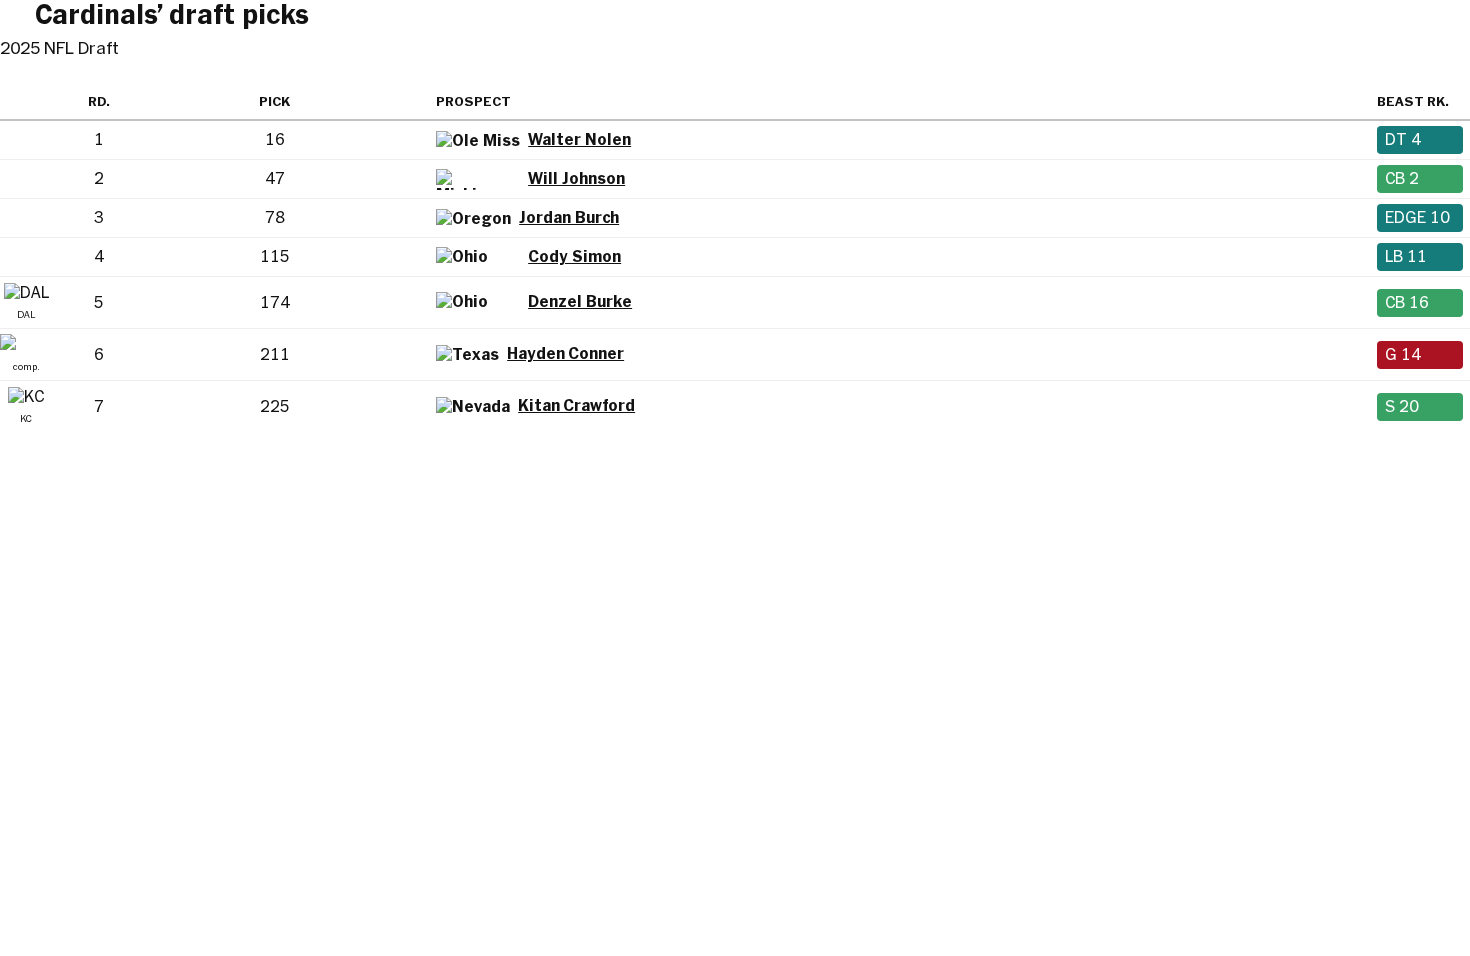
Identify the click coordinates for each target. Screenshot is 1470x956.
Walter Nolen (579, 139)
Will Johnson (576, 178)
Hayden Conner (565, 353)
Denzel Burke (580, 301)
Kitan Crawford (576, 405)
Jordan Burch (569, 217)
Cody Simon (574, 256)
